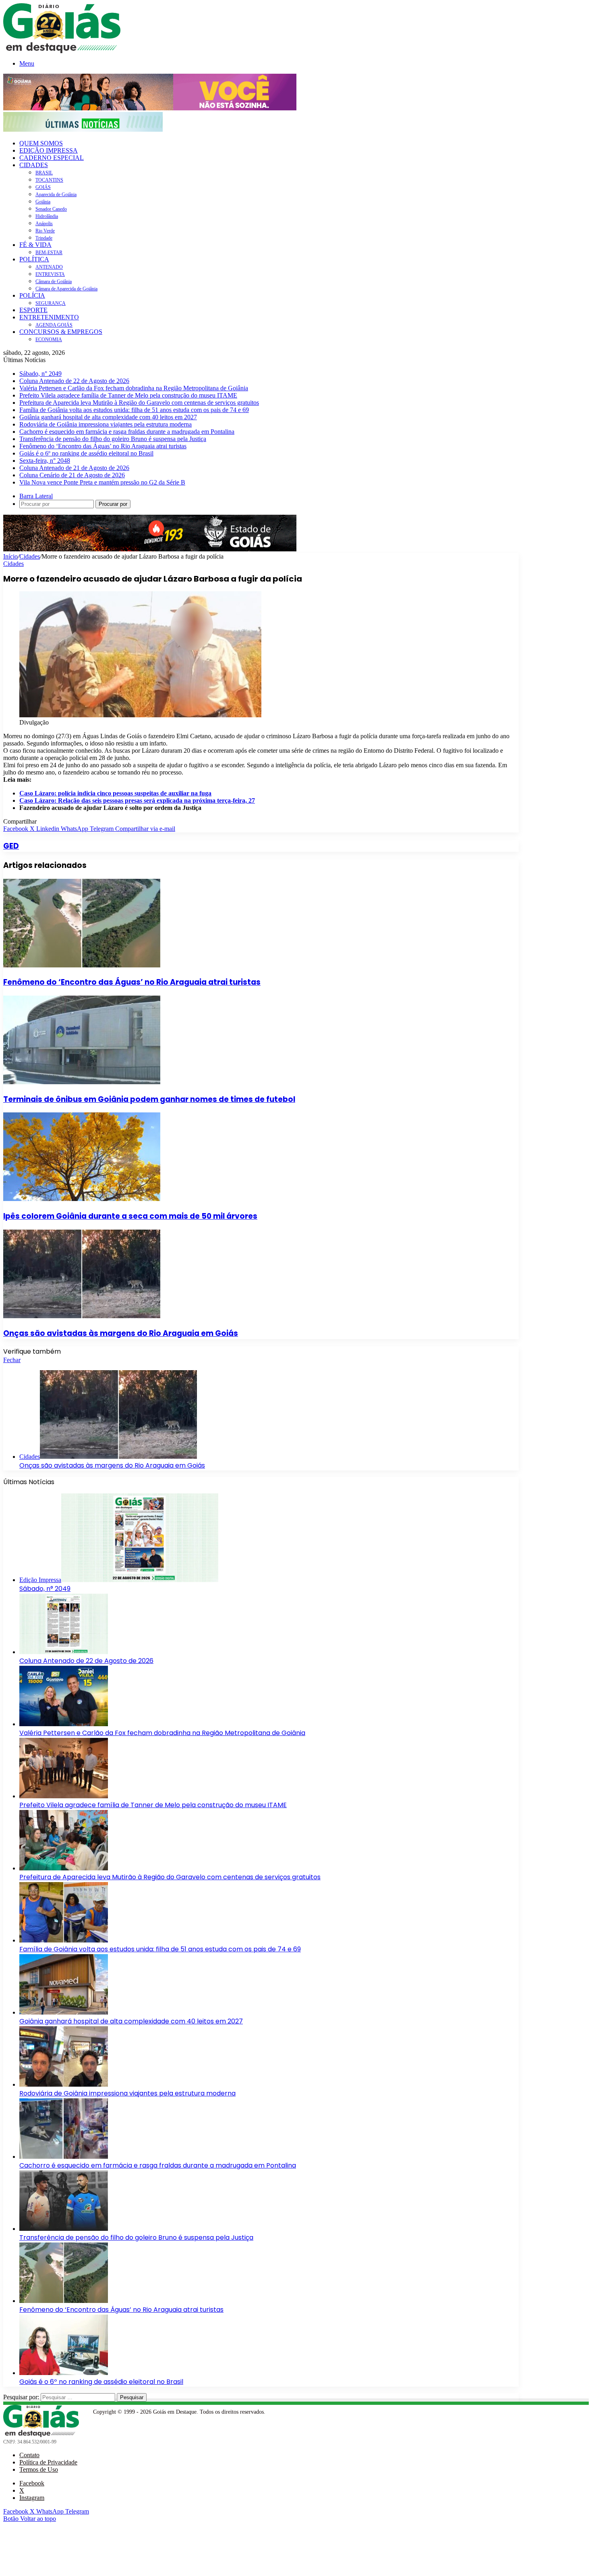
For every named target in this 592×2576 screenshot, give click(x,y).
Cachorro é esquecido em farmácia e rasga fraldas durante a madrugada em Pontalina (127, 432)
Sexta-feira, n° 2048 (45, 461)
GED (11, 846)
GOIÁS (43, 187)
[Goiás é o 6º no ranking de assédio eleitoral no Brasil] (64, 2373)
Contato (29, 2455)
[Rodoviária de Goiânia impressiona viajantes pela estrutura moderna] (64, 2084)
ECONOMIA (49, 340)
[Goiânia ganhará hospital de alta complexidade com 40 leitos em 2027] (64, 2012)
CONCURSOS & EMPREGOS (61, 332)
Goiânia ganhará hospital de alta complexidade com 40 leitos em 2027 (108, 417)
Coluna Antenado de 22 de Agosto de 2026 (74, 381)
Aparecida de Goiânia (56, 195)
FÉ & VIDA (35, 245)
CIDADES (34, 165)
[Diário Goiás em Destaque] (62, 51)
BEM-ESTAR (49, 253)
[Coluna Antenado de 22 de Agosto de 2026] (64, 1652)
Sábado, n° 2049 (40, 374)
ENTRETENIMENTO (49, 317)
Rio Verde (45, 231)
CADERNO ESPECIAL (52, 158)
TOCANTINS (49, 180)
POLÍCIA (32, 295)
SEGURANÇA (51, 303)
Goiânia (43, 202)
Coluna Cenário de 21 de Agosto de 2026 (72, 475)
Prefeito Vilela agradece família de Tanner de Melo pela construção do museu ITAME (128, 395)
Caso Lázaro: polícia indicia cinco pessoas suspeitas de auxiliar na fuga (115, 793)
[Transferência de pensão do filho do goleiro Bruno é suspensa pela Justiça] (64, 2229)
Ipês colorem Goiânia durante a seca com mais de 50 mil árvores (130, 1216)
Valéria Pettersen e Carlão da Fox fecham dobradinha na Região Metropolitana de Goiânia (134, 388)
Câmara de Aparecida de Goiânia (66, 289)
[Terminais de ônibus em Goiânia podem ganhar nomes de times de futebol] (82, 1082)
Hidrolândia (47, 216)
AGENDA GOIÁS (54, 325)
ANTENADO (49, 267)
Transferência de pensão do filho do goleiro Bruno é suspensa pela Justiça (113, 439)
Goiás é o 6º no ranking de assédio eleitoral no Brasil (86, 453)
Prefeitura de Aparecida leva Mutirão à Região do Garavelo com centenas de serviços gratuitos (139, 403)
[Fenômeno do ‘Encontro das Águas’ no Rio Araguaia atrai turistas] (82, 965)
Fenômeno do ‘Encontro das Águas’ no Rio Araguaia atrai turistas (103, 446)
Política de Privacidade (48, 2462)
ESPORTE (33, 310)
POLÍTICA (34, 259)
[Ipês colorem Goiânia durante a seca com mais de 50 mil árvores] (82, 1199)
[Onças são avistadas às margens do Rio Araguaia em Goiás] (82, 1316)
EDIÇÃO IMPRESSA (49, 150)
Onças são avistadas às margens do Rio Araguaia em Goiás (121, 1333)
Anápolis (44, 224)
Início (10, 556)
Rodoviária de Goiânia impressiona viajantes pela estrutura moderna (106, 424)
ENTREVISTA (50, 274)
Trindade (44, 238)
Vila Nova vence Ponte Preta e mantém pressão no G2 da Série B (102, 482)
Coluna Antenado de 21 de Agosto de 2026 (74, 468)
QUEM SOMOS (41, 143)
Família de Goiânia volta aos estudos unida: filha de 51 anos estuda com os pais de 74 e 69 (134, 410)
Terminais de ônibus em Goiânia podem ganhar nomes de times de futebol (149, 1099)
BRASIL (44, 173)
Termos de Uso (39, 2469)
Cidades (30, 556)
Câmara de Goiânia (54, 282)
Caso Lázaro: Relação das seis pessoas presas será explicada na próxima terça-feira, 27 (137, 800)
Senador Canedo (51, 209)
